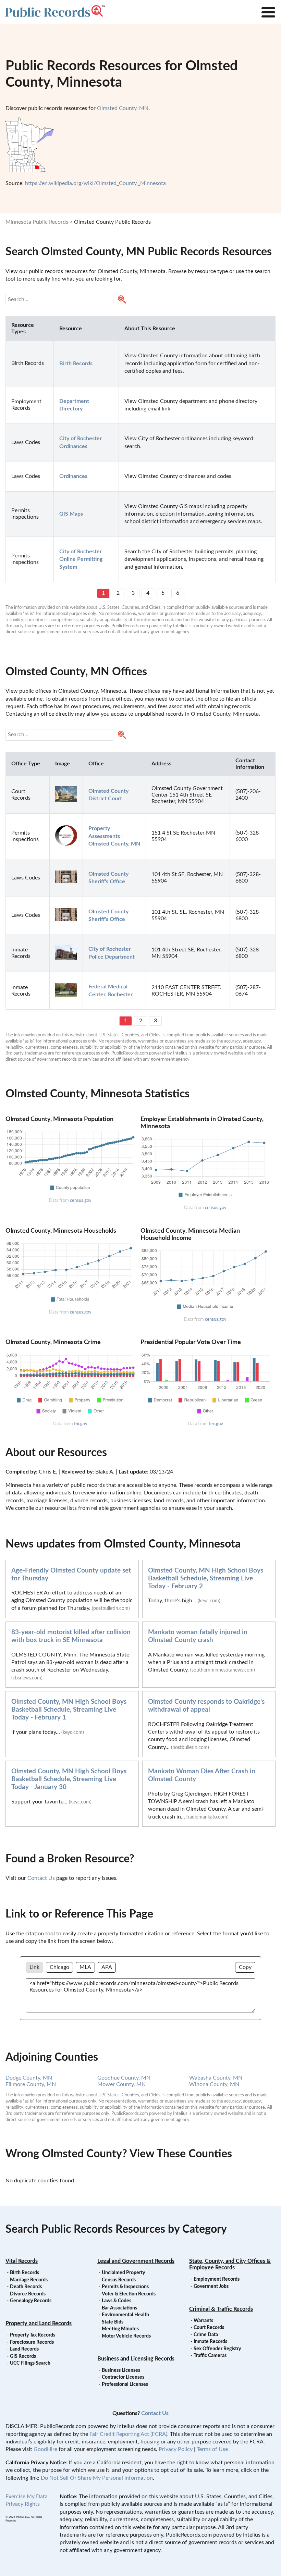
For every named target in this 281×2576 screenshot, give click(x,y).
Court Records (209, 2328)
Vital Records (22, 2261)
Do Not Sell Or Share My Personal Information (97, 2478)
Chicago (59, 1967)
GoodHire (45, 2449)
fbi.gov (81, 1424)
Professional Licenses (125, 2384)
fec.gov (216, 1424)
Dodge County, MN (29, 2078)
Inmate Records (210, 2342)
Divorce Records (28, 2294)
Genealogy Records (31, 2301)
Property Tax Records (33, 2335)
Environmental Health (125, 2315)
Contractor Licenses (123, 2377)
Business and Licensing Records (136, 2359)
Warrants (203, 2321)
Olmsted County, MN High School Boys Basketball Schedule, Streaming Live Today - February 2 (206, 1579)
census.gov (81, 1200)
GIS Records (23, 2356)
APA (107, 1967)
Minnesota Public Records (37, 222)
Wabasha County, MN (216, 2078)
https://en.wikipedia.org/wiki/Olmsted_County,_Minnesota (95, 183)
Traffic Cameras (210, 2356)
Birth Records (25, 2273)
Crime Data (206, 2335)
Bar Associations (119, 2308)
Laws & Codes (117, 2301)
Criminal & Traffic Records (221, 2309)
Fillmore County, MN (31, 2084)
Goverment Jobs (211, 2287)
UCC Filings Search (30, 2363)
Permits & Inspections (125, 2287)
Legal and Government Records (136, 2261)
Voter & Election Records (129, 2294)
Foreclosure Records (32, 2342)
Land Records (24, 2349)
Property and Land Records (39, 2324)
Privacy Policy (176, 2449)
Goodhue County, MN (124, 2078)
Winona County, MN (214, 2084)
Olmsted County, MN (123, 108)
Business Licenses (121, 2370)
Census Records (119, 2280)
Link (34, 1967)
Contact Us (41, 1878)
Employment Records (217, 2279)
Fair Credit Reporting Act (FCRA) (128, 2434)
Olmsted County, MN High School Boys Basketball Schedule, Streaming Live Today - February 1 (69, 1710)
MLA (85, 1967)
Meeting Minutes (120, 2329)
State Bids (113, 2322)
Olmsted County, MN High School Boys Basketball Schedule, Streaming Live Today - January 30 (69, 1779)
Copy (245, 1967)
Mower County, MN (121, 2084)
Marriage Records (29, 2280)
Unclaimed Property (123, 2273)
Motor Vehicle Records (126, 2336)
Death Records (26, 2287)
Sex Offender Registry (217, 2349)
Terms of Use (212, 2449)
